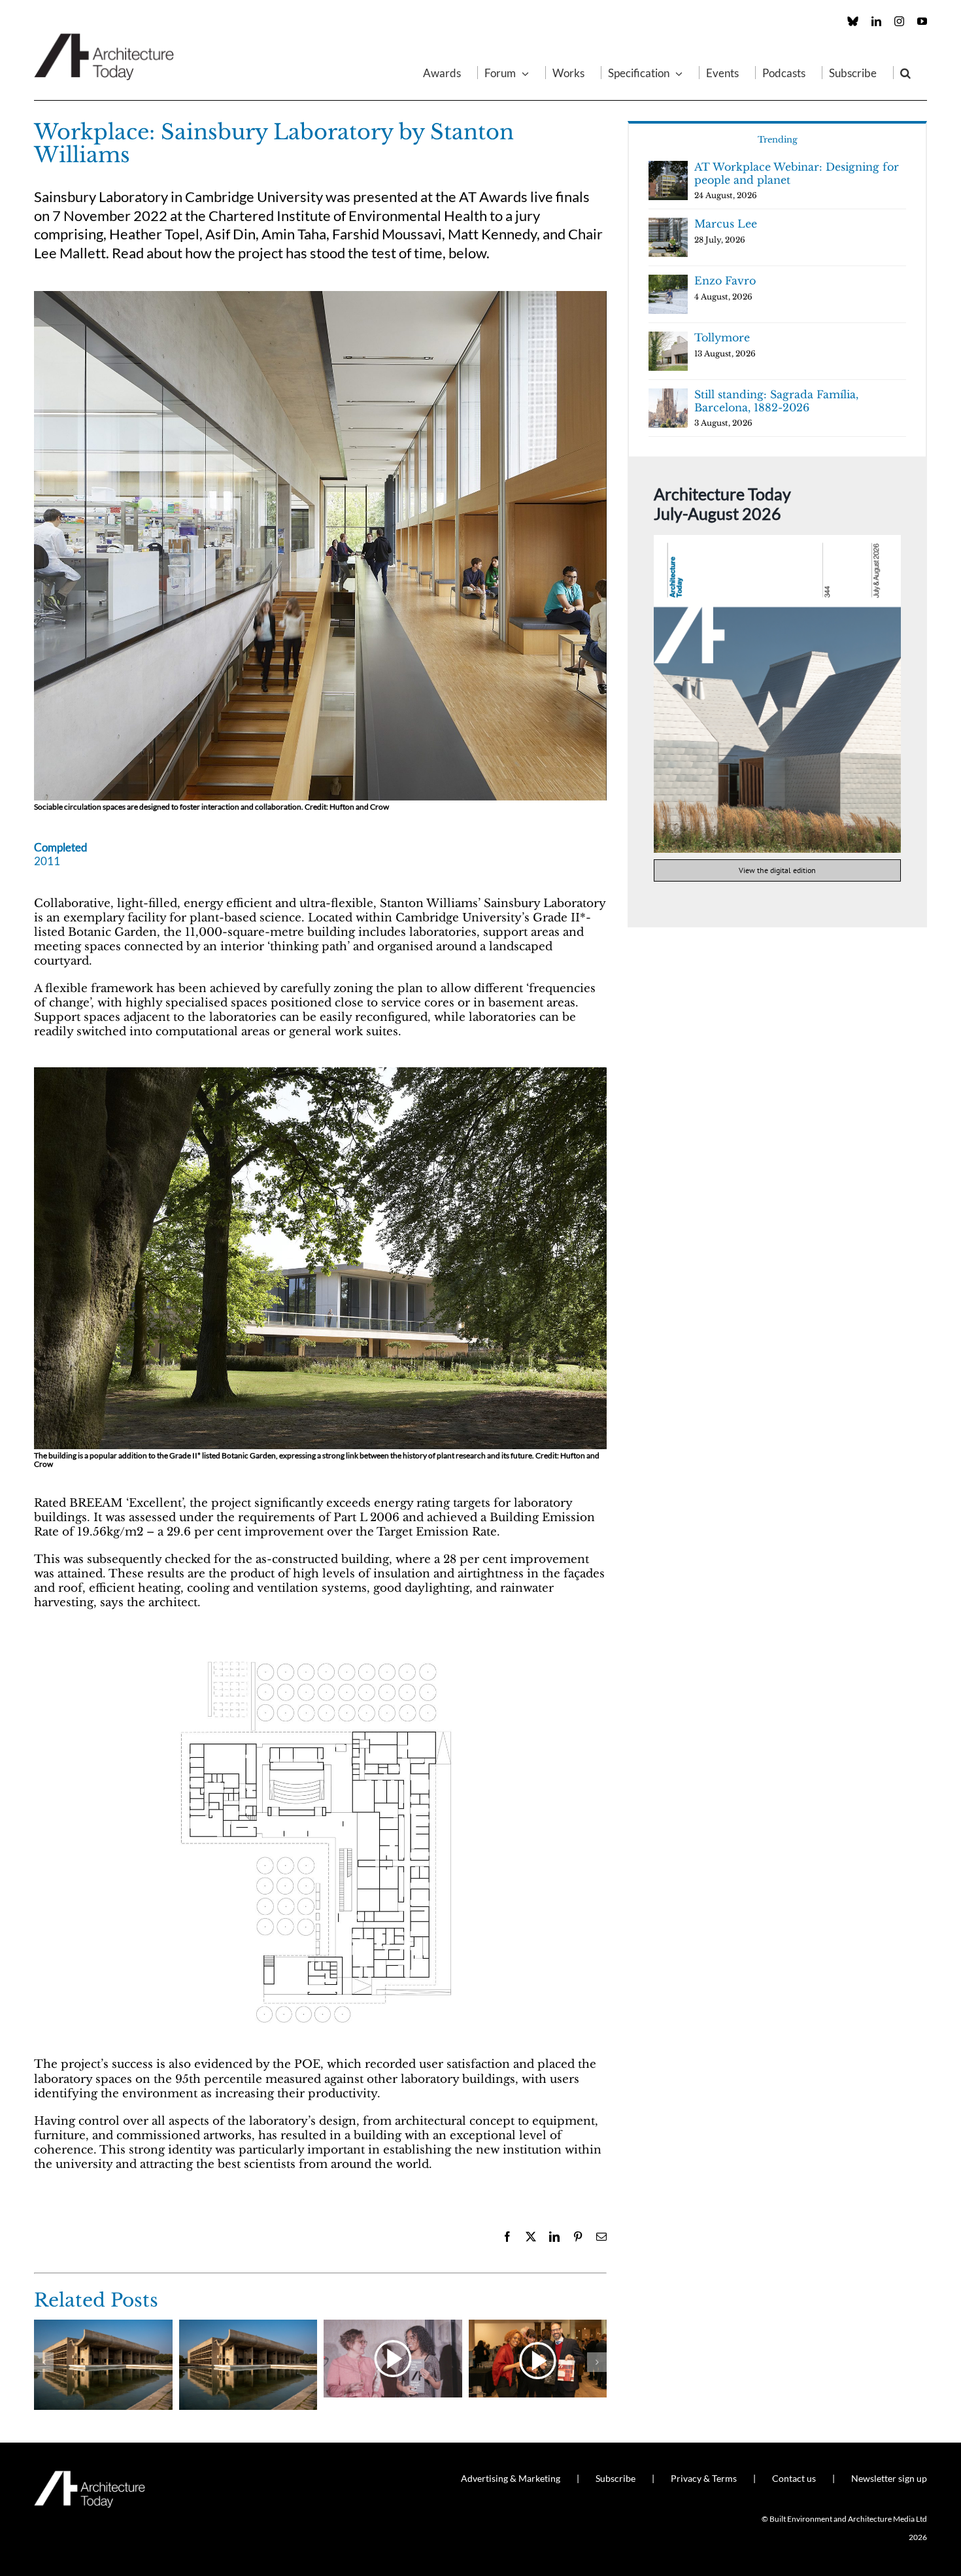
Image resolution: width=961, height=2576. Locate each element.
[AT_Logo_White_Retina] (90, 2476)
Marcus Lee (726, 224)
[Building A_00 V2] (320, 1643)
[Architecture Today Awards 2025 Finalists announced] (248, 2327)
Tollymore (722, 337)
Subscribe (615, 2478)
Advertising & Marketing (511, 2478)
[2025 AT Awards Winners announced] (103, 2327)
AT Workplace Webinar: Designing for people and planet (797, 173)
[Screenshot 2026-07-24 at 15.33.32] (777, 541)
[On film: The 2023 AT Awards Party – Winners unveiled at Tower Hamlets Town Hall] (538, 2327)
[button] (905, 73)
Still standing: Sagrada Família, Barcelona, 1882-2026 (776, 401)
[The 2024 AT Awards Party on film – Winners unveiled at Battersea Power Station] (393, 2327)
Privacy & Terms (704, 2478)
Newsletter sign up (889, 2478)
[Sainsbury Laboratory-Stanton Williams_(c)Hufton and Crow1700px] (320, 297)
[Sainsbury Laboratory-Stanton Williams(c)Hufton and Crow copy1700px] (320, 1073)
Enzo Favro (725, 281)
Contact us (794, 2478)
